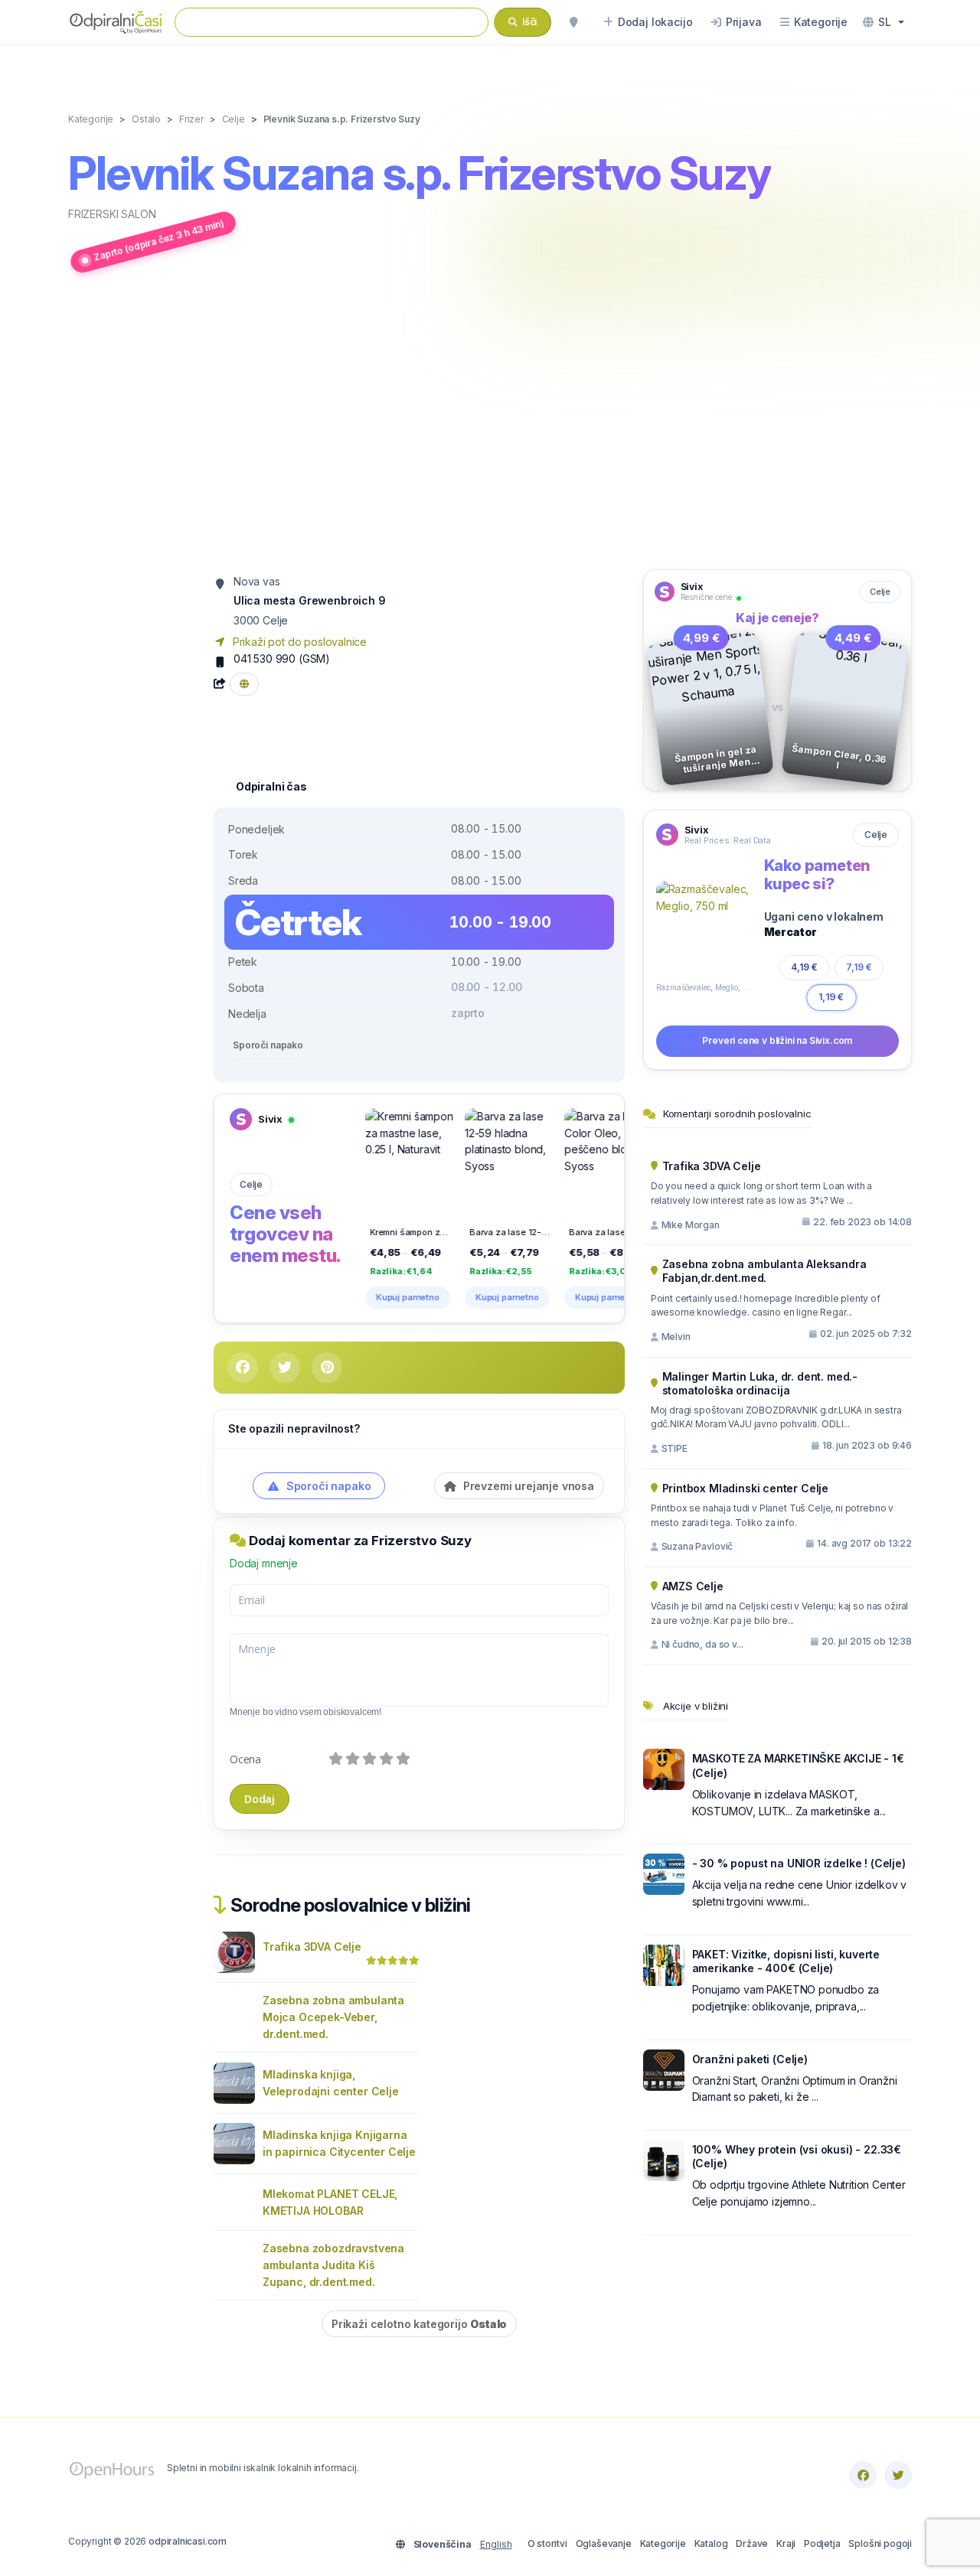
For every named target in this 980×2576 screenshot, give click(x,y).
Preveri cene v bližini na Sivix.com (777, 1040)
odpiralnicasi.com (188, 2541)
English (496, 2544)
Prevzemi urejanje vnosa (527, 1486)
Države (752, 2543)
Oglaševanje (604, 2543)
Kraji (786, 2543)
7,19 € (859, 967)
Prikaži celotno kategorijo (419, 2324)
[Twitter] (898, 2475)
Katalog (711, 2543)
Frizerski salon (112, 214)
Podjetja (822, 2543)
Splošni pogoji (880, 2543)
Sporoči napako (268, 1045)
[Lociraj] (573, 22)
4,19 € (804, 967)
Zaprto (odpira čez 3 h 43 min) (159, 240)
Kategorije (663, 2543)
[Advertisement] (490, 423)
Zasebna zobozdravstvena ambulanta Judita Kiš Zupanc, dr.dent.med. (333, 2265)
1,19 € (831, 997)
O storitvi (547, 2543)
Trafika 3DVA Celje (312, 1947)
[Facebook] (863, 2475)
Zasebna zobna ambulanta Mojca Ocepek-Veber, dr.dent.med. (333, 2017)
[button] (884, 22)
